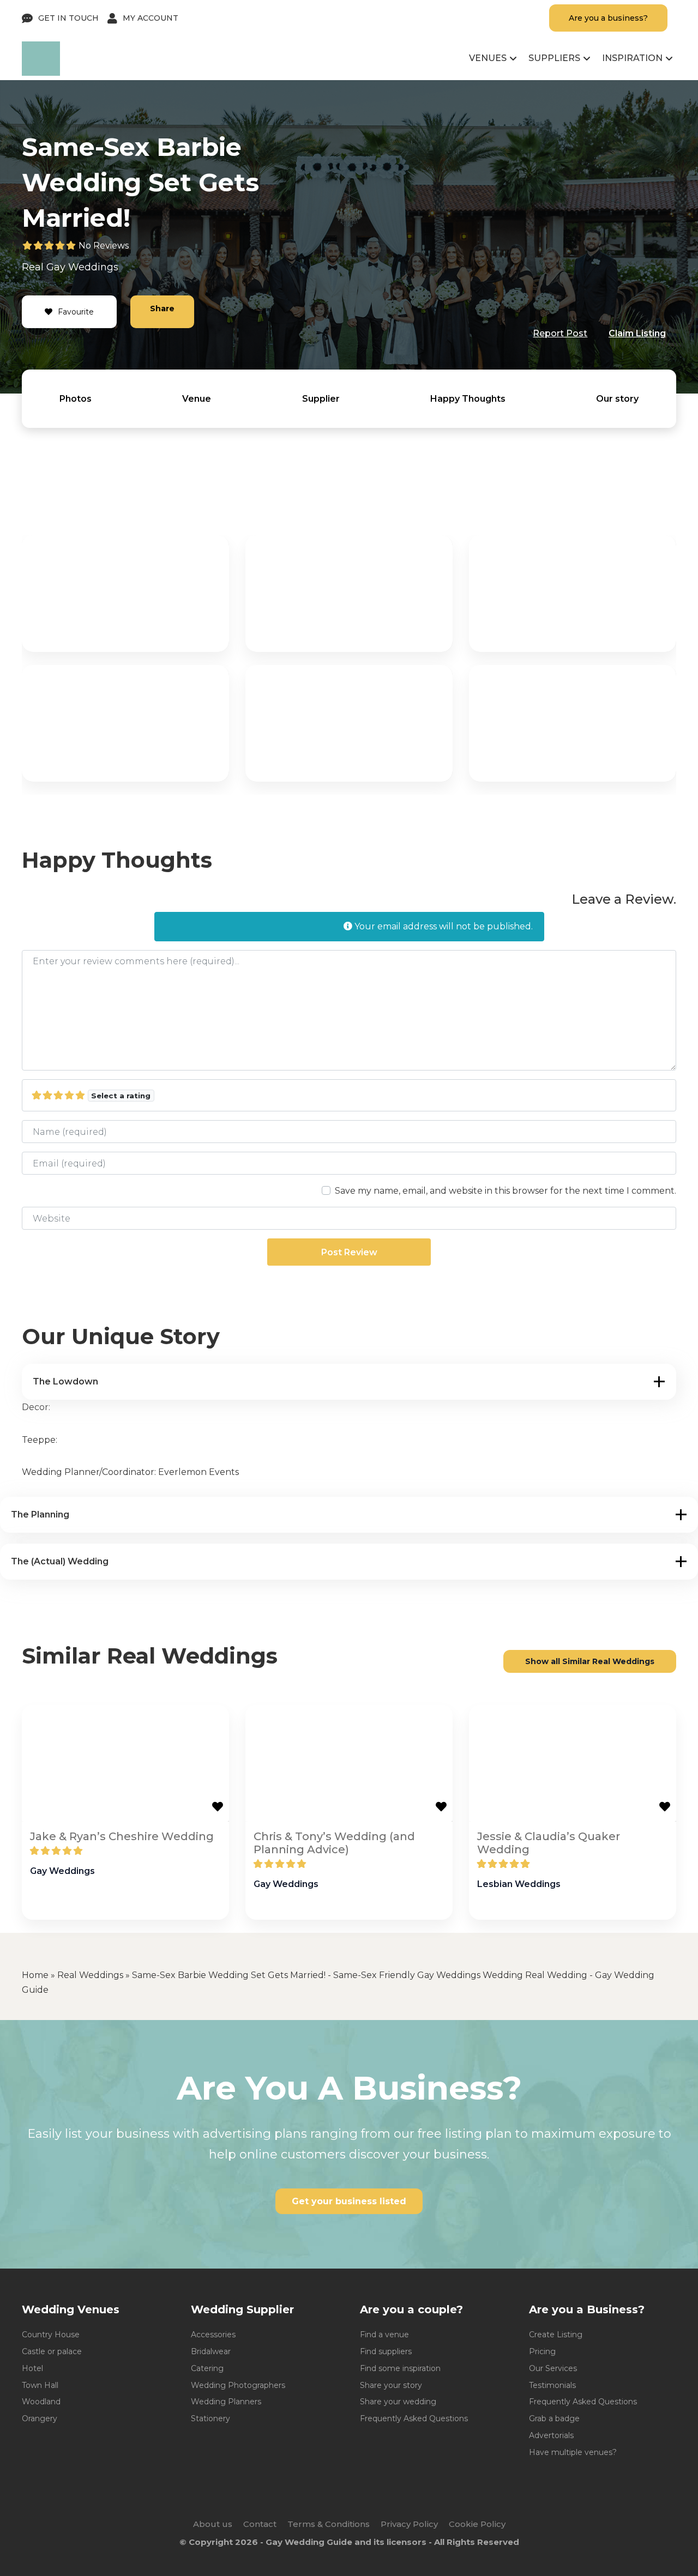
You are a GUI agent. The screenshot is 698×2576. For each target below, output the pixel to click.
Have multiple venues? (573, 2452)
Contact (260, 2524)
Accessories (213, 2335)
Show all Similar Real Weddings (590, 1661)
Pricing (542, 2351)
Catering (207, 2368)
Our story (617, 399)
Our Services (553, 2368)
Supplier (321, 399)
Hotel (32, 2368)
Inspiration (632, 58)
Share (162, 309)
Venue (197, 399)
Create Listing (556, 2335)
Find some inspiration (400, 2368)
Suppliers (554, 58)
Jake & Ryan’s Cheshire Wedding (122, 1836)
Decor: (36, 1407)
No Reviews (104, 246)
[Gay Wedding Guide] (41, 73)
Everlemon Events (198, 1472)
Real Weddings (90, 1975)
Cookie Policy (477, 2524)
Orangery (40, 2418)
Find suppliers (386, 2351)
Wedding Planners (226, 2402)
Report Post (560, 333)
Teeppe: (40, 1440)
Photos (76, 399)
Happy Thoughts (468, 399)
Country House (51, 2335)
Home (35, 1975)
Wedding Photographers (238, 2385)
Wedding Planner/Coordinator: (90, 1472)
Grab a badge (554, 2418)
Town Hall (40, 2385)
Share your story (391, 2385)
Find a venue (384, 2335)
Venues (488, 58)
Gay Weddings (82, 267)
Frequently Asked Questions (414, 2418)
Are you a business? (608, 18)
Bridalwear (211, 2351)
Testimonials (552, 2385)
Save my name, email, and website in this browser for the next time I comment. (506, 1191)
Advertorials (551, 2435)
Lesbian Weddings (519, 1884)
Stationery (210, 2418)
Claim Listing (637, 333)
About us (213, 2524)
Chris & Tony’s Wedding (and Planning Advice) (334, 1843)
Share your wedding (398, 2402)
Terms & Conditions (329, 2524)
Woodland (41, 2402)
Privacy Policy (409, 2524)
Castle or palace (52, 2351)
